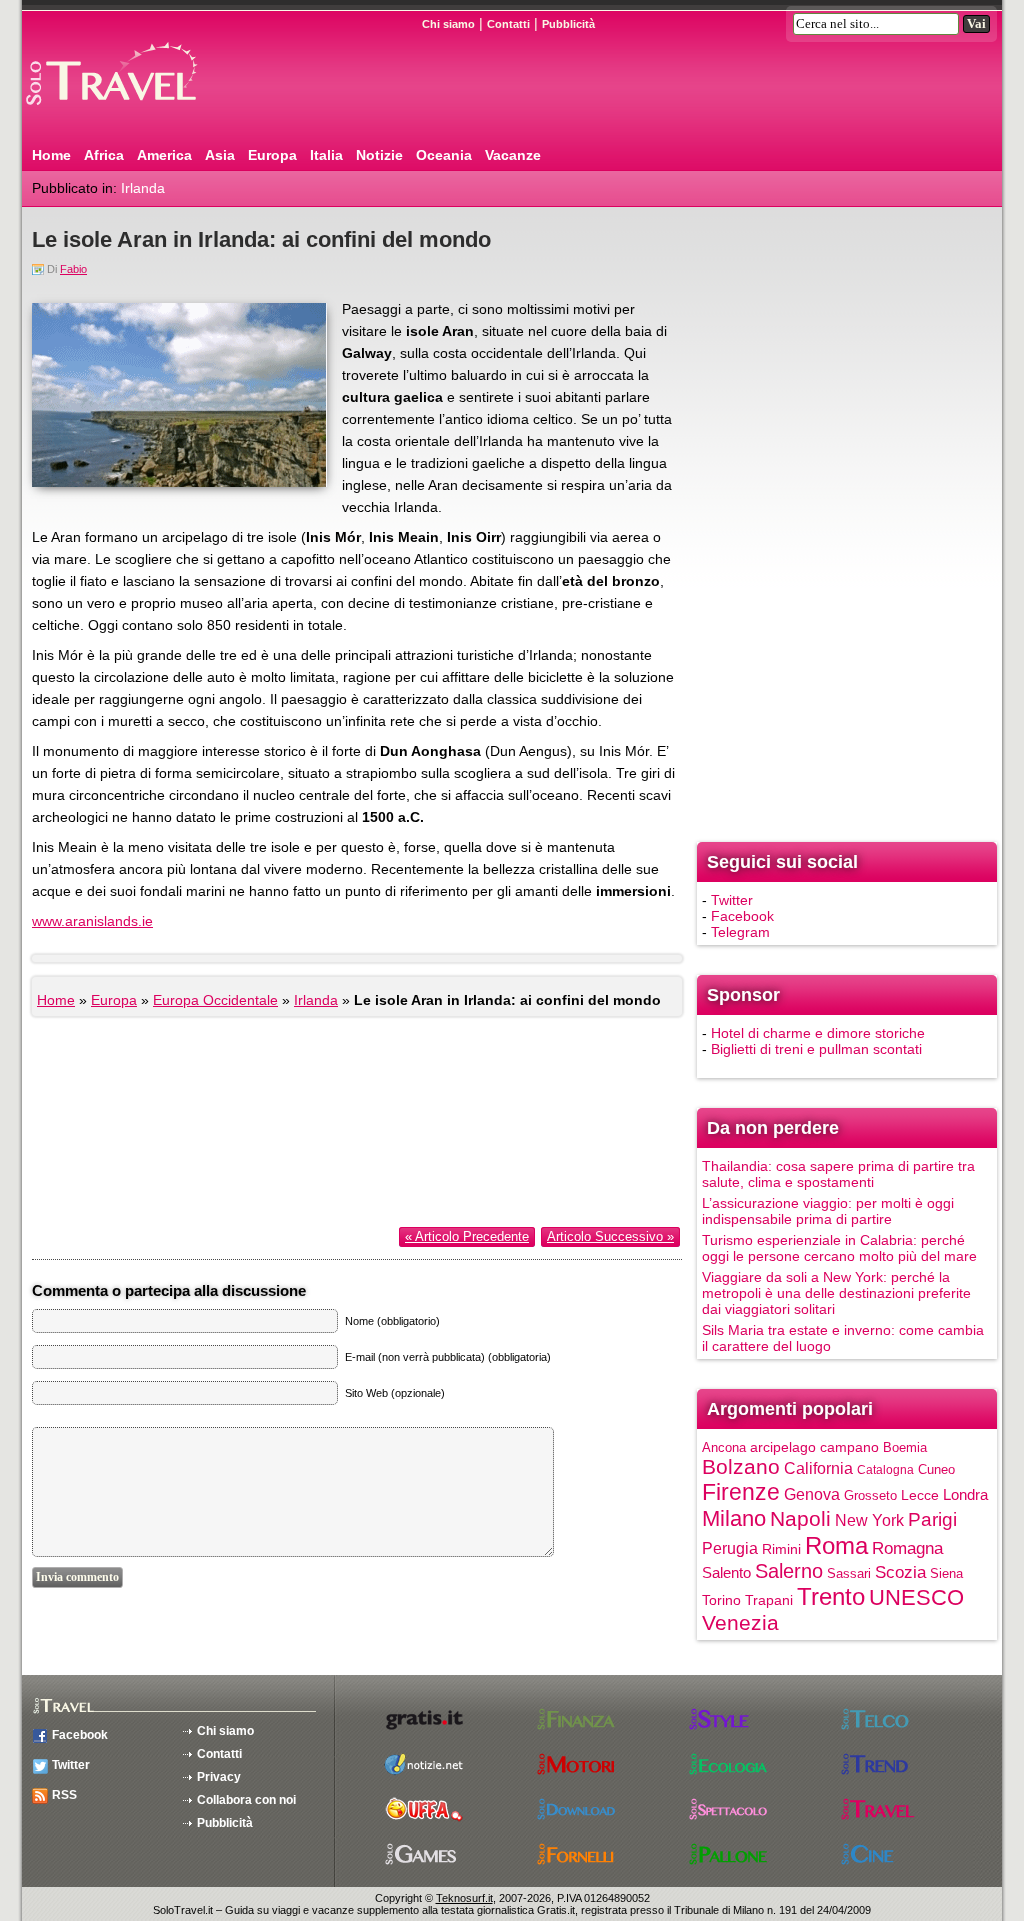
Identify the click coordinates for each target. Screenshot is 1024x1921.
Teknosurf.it (464, 1898)
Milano (734, 1518)
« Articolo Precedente (467, 1236)
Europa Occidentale (215, 1000)
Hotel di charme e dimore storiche (818, 1033)
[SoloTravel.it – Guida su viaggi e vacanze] (137, 113)
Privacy (219, 1777)
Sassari (849, 1573)
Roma (836, 1545)
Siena (946, 1573)
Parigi (932, 1519)
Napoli (800, 1518)
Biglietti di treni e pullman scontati (816, 1049)
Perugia (730, 1548)
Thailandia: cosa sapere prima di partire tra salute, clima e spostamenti (838, 1174)
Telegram (740, 932)
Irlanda (143, 188)
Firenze (741, 1492)
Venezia (740, 1622)
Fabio (73, 269)
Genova (812, 1494)
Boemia (905, 1447)
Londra (965, 1495)
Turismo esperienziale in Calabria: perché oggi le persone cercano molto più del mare (839, 1248)
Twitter (732, 900)
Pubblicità (568, 24)
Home (51, 155)
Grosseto (870, 1495)
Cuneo (936, 1469)
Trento (831, 1596)
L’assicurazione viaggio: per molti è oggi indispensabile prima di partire (828, 1211)
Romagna (907, 1548)
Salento (726, 1573)
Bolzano (741, 1466)
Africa (104, 155)
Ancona (724, 1447)
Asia (220, 155)
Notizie (379, 155)
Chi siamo (448, 24)
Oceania (444, 155)
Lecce (920, 1495)
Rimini (781, 1549)
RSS (64, 1795)
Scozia (900, 1572)
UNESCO (916, 1597)
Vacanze (513, 155)
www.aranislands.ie (92, 921)
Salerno (789, 1571)
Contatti (508, 24)
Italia (326, 155)
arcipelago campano (814, 1447)
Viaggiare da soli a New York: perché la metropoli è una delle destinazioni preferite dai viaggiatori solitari (836, 1293)
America (164, 155)
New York (869, 1520)
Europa (272, 155)
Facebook (742, 916)
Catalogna (885, 1470)
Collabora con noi (246, 1800)
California (818, 1468)
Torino (721, 1600)
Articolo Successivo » (610, 1236)
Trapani (769, 1600)
